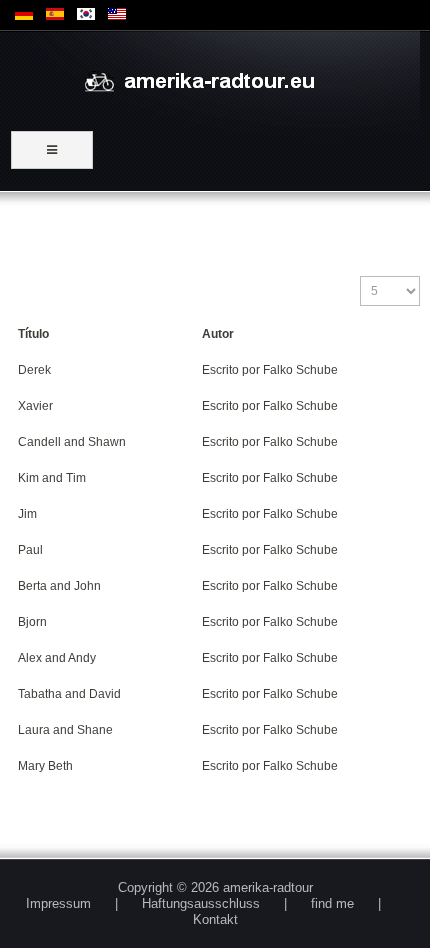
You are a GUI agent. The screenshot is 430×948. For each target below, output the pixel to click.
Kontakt (215, 919)
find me (332, 903)
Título (33, 334)
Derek (34, 370)
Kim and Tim (52, 478)
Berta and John (59, 586)
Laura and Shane (65, 730)
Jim (27, 514)
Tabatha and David (69, 694)
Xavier (35, 406)
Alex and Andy (57, 658)
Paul (30, 550)
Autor (218, 334)
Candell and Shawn (72, 442)
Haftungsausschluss (201, 903)
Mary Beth (45, 766)
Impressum (58, 903)
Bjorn (32, 622)
